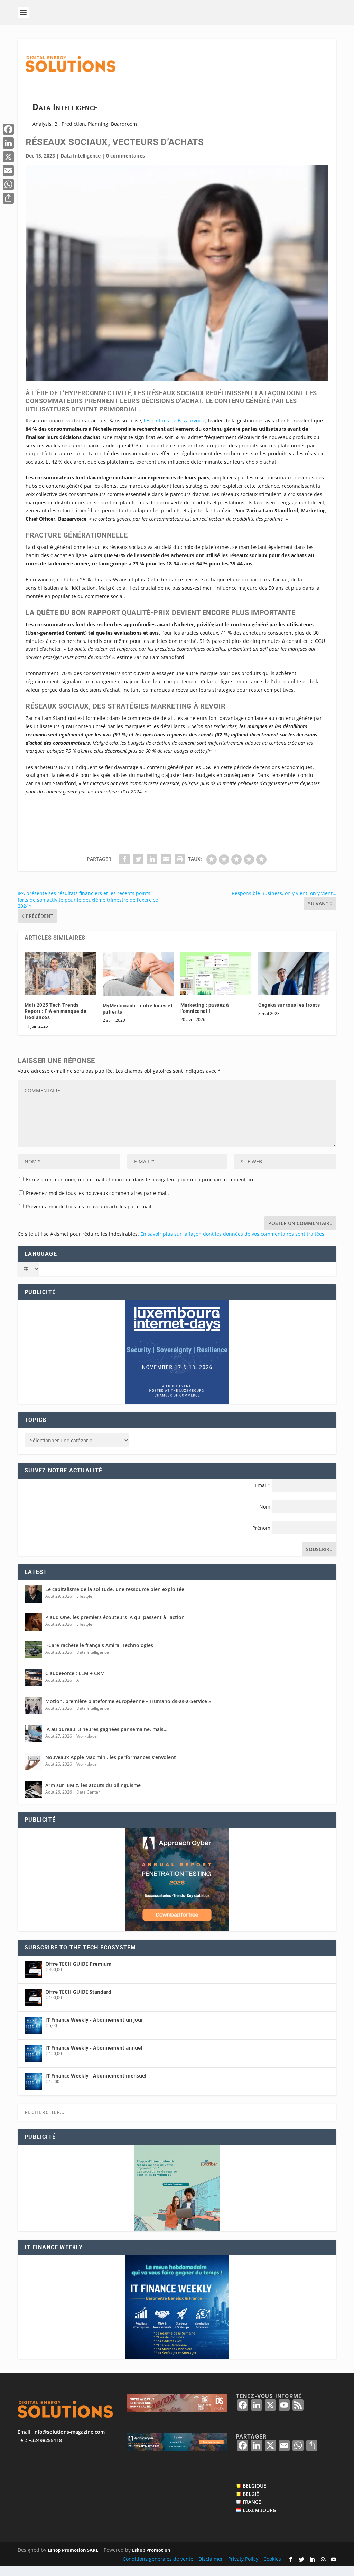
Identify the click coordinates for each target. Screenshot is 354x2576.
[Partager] (8, 198)
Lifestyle (84, 1596)
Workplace (87, 1736)
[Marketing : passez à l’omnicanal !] (216, 974)
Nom (265, 1507)
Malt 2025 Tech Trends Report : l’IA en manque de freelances (55, 1011)
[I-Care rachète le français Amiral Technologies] (33, 1650)
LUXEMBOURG (259, 2510)
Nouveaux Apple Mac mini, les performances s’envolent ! (112, 1757)
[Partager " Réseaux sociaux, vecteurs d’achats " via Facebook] (124, 859)
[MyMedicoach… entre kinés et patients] (138, 974)
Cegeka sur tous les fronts (289, 1005)
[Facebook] (8, 129)
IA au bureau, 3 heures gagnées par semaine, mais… (106, 1729)
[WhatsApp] (8, 184)
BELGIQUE (254, 2486)
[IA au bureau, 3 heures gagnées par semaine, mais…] (33, 1734)
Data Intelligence (81, 156)
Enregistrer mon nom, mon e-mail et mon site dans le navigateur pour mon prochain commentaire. (141, 1180)
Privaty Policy (243, 2559)
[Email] (8, 171)
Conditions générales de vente (158, 2559)
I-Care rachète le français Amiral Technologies (99, 1645)
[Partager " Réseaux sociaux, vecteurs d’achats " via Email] (166, 859)
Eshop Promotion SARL (73, 2550)
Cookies (272, 2559)
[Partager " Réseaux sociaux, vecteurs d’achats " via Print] (180, 859)
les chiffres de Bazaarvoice (175, 421)
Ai (78, 1680)
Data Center (88, 1792)
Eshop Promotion (151, 2550)
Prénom (261, 1528)
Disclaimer (211, 2559)
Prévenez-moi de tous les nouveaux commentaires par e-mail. (97, 1193)
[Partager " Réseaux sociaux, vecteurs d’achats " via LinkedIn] (152, 859)
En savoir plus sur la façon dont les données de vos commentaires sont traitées (232, 1234)
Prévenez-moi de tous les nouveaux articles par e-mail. (89, 1206)
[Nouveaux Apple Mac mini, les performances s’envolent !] (33, 1762)
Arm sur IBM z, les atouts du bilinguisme (93, 1785)
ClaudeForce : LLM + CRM (75, 1673)
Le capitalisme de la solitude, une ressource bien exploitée (115, 1589)
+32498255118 (45, 2440)
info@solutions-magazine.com (69, 2432)
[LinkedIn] (8, 143)
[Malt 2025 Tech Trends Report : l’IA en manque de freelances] (60, 974)
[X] (8, 157)
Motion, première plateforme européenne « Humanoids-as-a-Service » (128, 1701)
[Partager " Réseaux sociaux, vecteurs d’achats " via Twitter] (138, 859)
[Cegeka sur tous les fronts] (294, 974)
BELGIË (251, 2494)
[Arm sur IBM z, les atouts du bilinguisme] (33, 1790)
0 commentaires (125, 156)
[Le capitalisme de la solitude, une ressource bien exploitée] (33, 1594)
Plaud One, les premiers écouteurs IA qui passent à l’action (115, 1617)
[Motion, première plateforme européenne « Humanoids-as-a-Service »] (33, 1706)
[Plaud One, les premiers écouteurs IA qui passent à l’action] (33, 1622)
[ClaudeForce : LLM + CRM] (33, 1678)
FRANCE (252, 2502)
